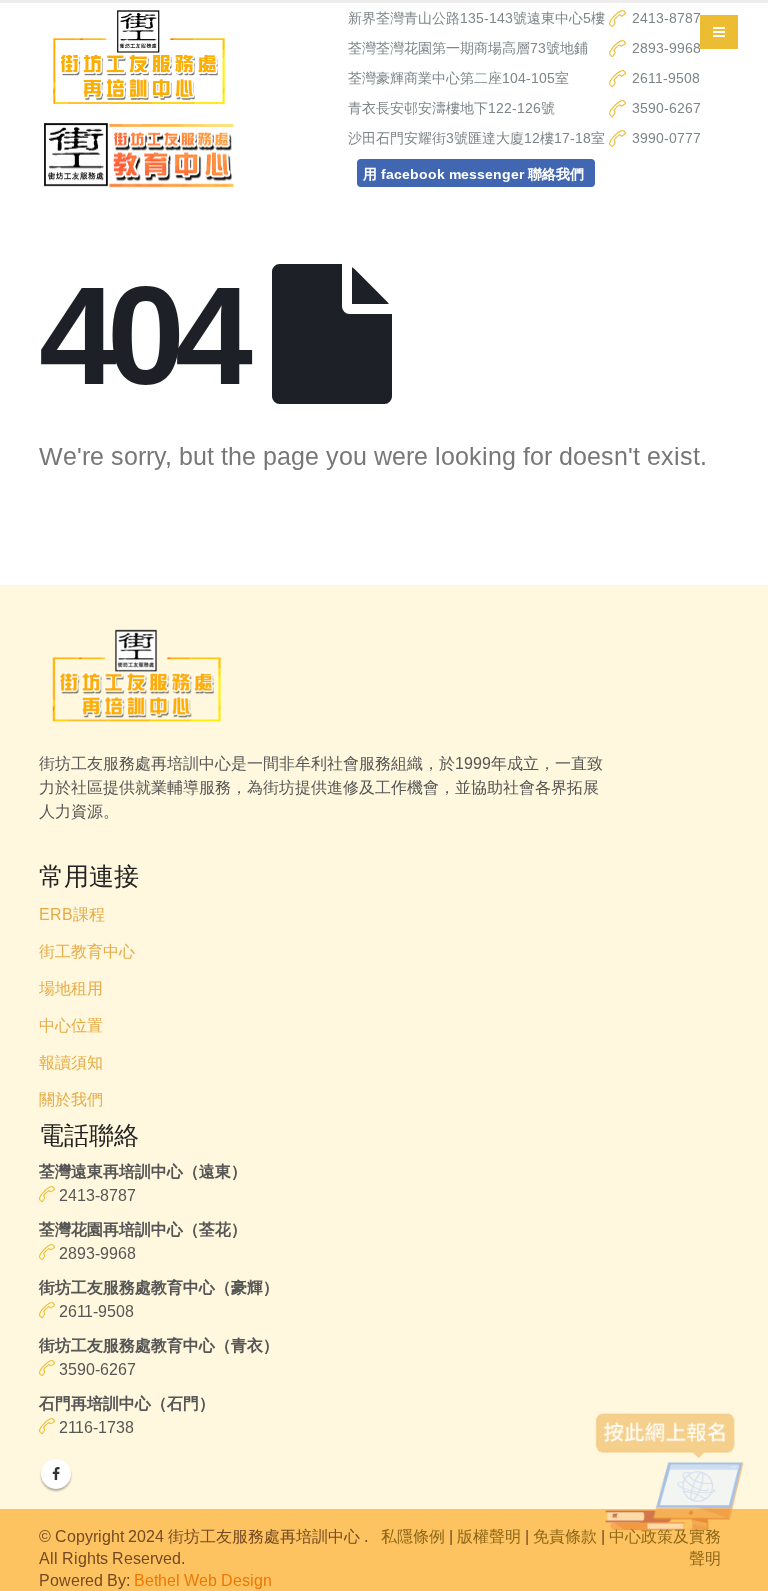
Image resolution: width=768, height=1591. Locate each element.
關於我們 (71, 1099)
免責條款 (565, 1536)
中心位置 (71, 1025)
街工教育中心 (87, 951)
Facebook (56, 1474)
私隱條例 (413, 1536)
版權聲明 (489, 1536)
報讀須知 (71, 1062)
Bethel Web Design (203, 1580)
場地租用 (71, 988)
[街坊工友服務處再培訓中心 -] (139, 61)
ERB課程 (72, 914)
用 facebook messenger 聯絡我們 (473, 174)
